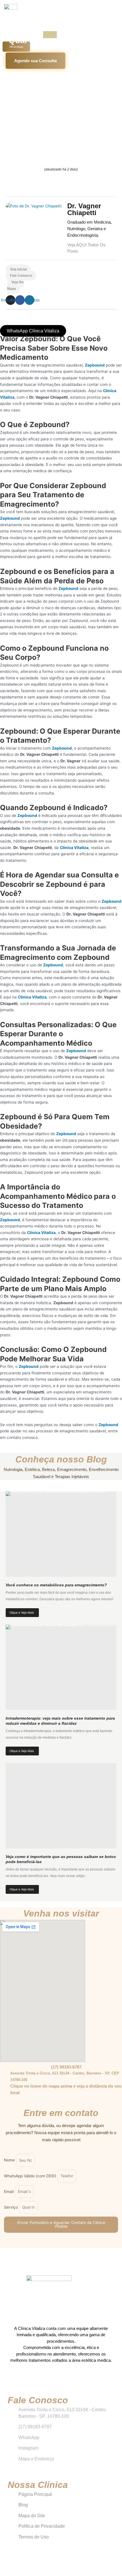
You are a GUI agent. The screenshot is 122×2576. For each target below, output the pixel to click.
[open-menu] (50, 35)
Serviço (11, 2207)
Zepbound (95, 365)
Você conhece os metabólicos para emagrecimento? (56, 1585)
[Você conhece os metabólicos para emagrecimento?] (61, 1534)
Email (9, 2192)
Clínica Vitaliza (74, 848)
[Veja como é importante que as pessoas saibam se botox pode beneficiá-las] (61, 1806)
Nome (10, 2160)
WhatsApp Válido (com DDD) (31, 2176)
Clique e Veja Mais (22, 1612)
